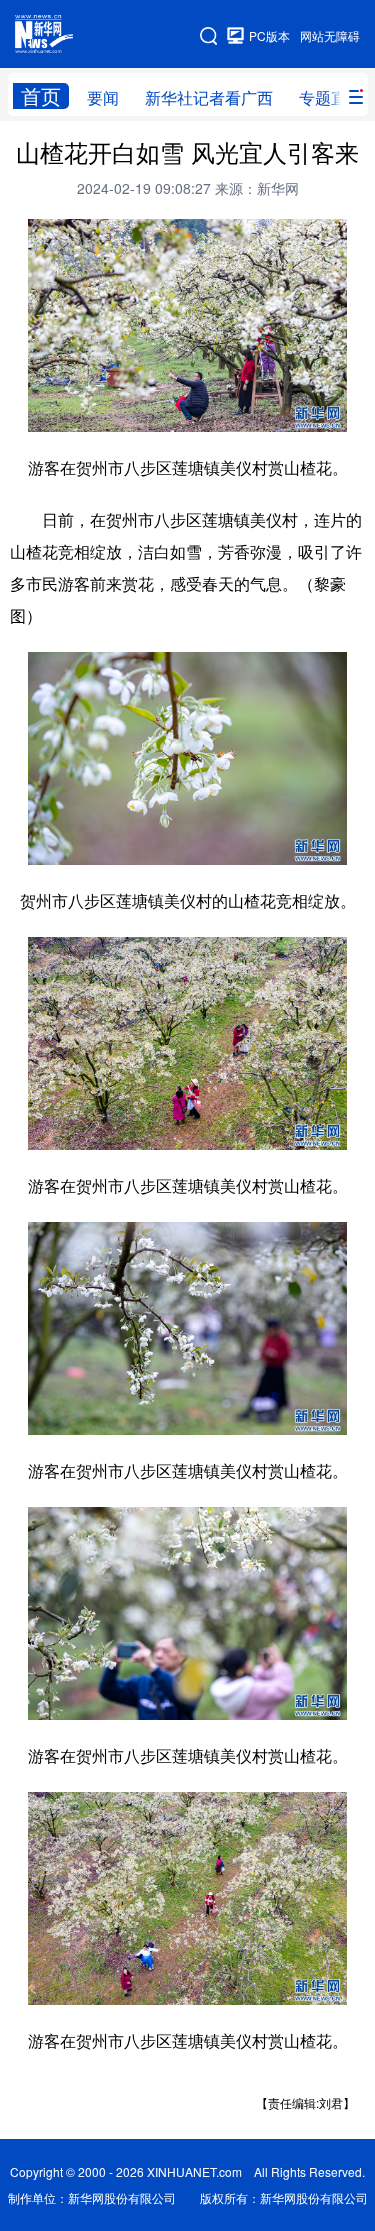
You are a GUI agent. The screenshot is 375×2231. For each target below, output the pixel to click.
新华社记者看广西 (209, 97)
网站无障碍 (330, 35)
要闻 (103, 97)
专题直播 (331, 97)
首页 (41, 96)
